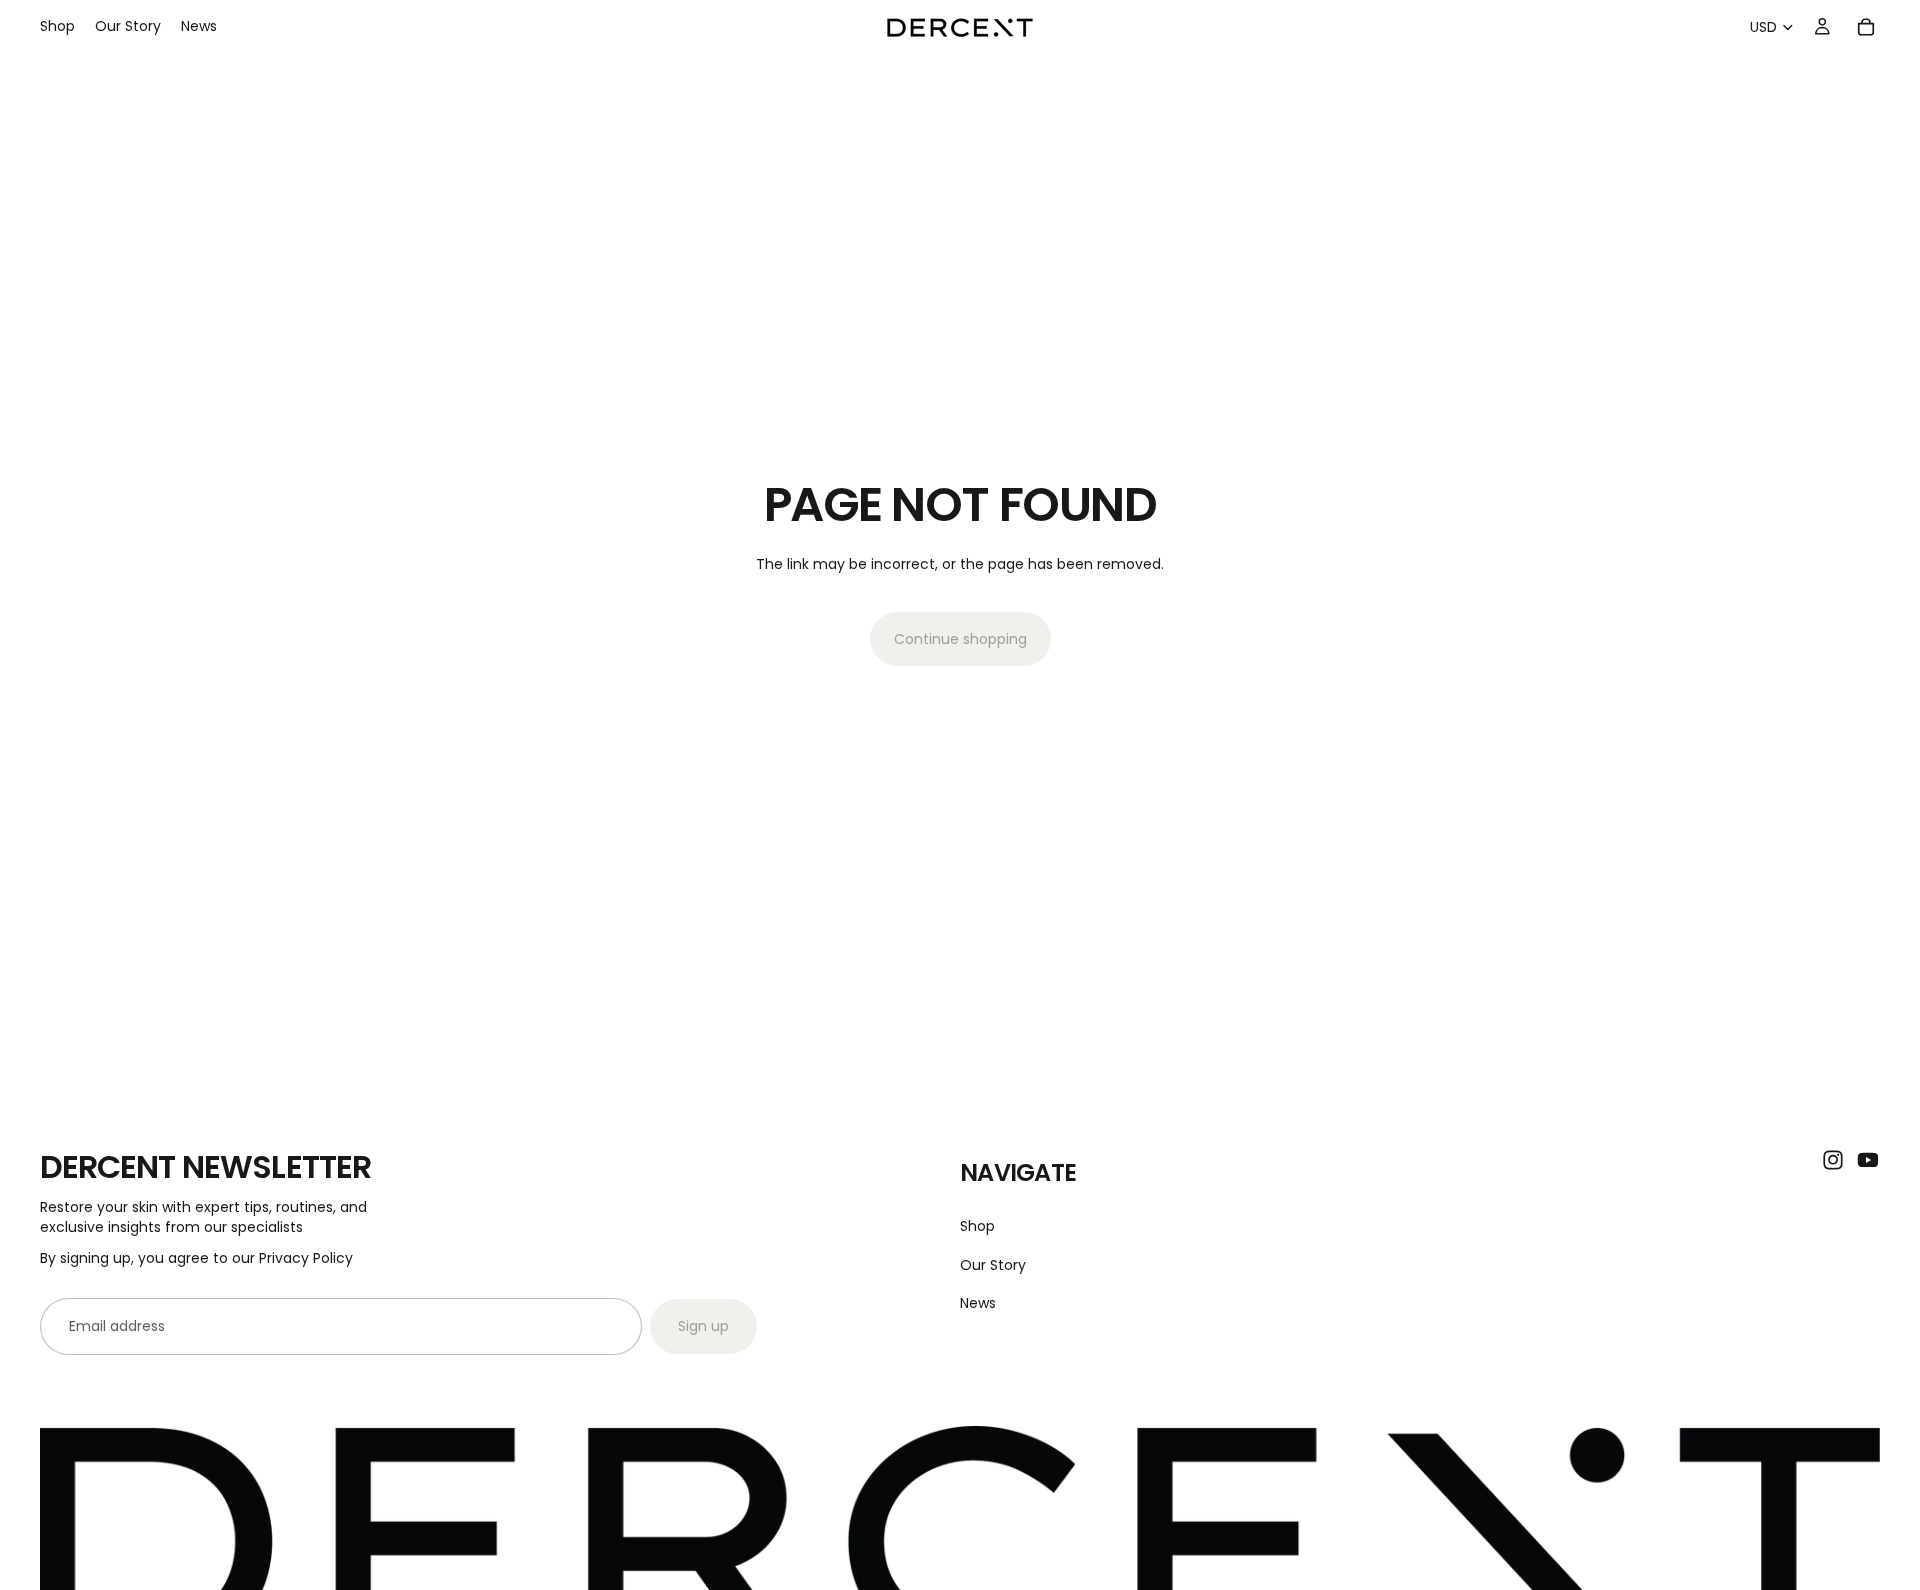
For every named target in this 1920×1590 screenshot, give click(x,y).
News (978, 1302)
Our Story (993, 1264)
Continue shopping (960, 639)
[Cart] (1866, 27)
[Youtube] (1868, 1160)
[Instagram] (1833, 1160)
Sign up (703, 1326)
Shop (977, 1226)
